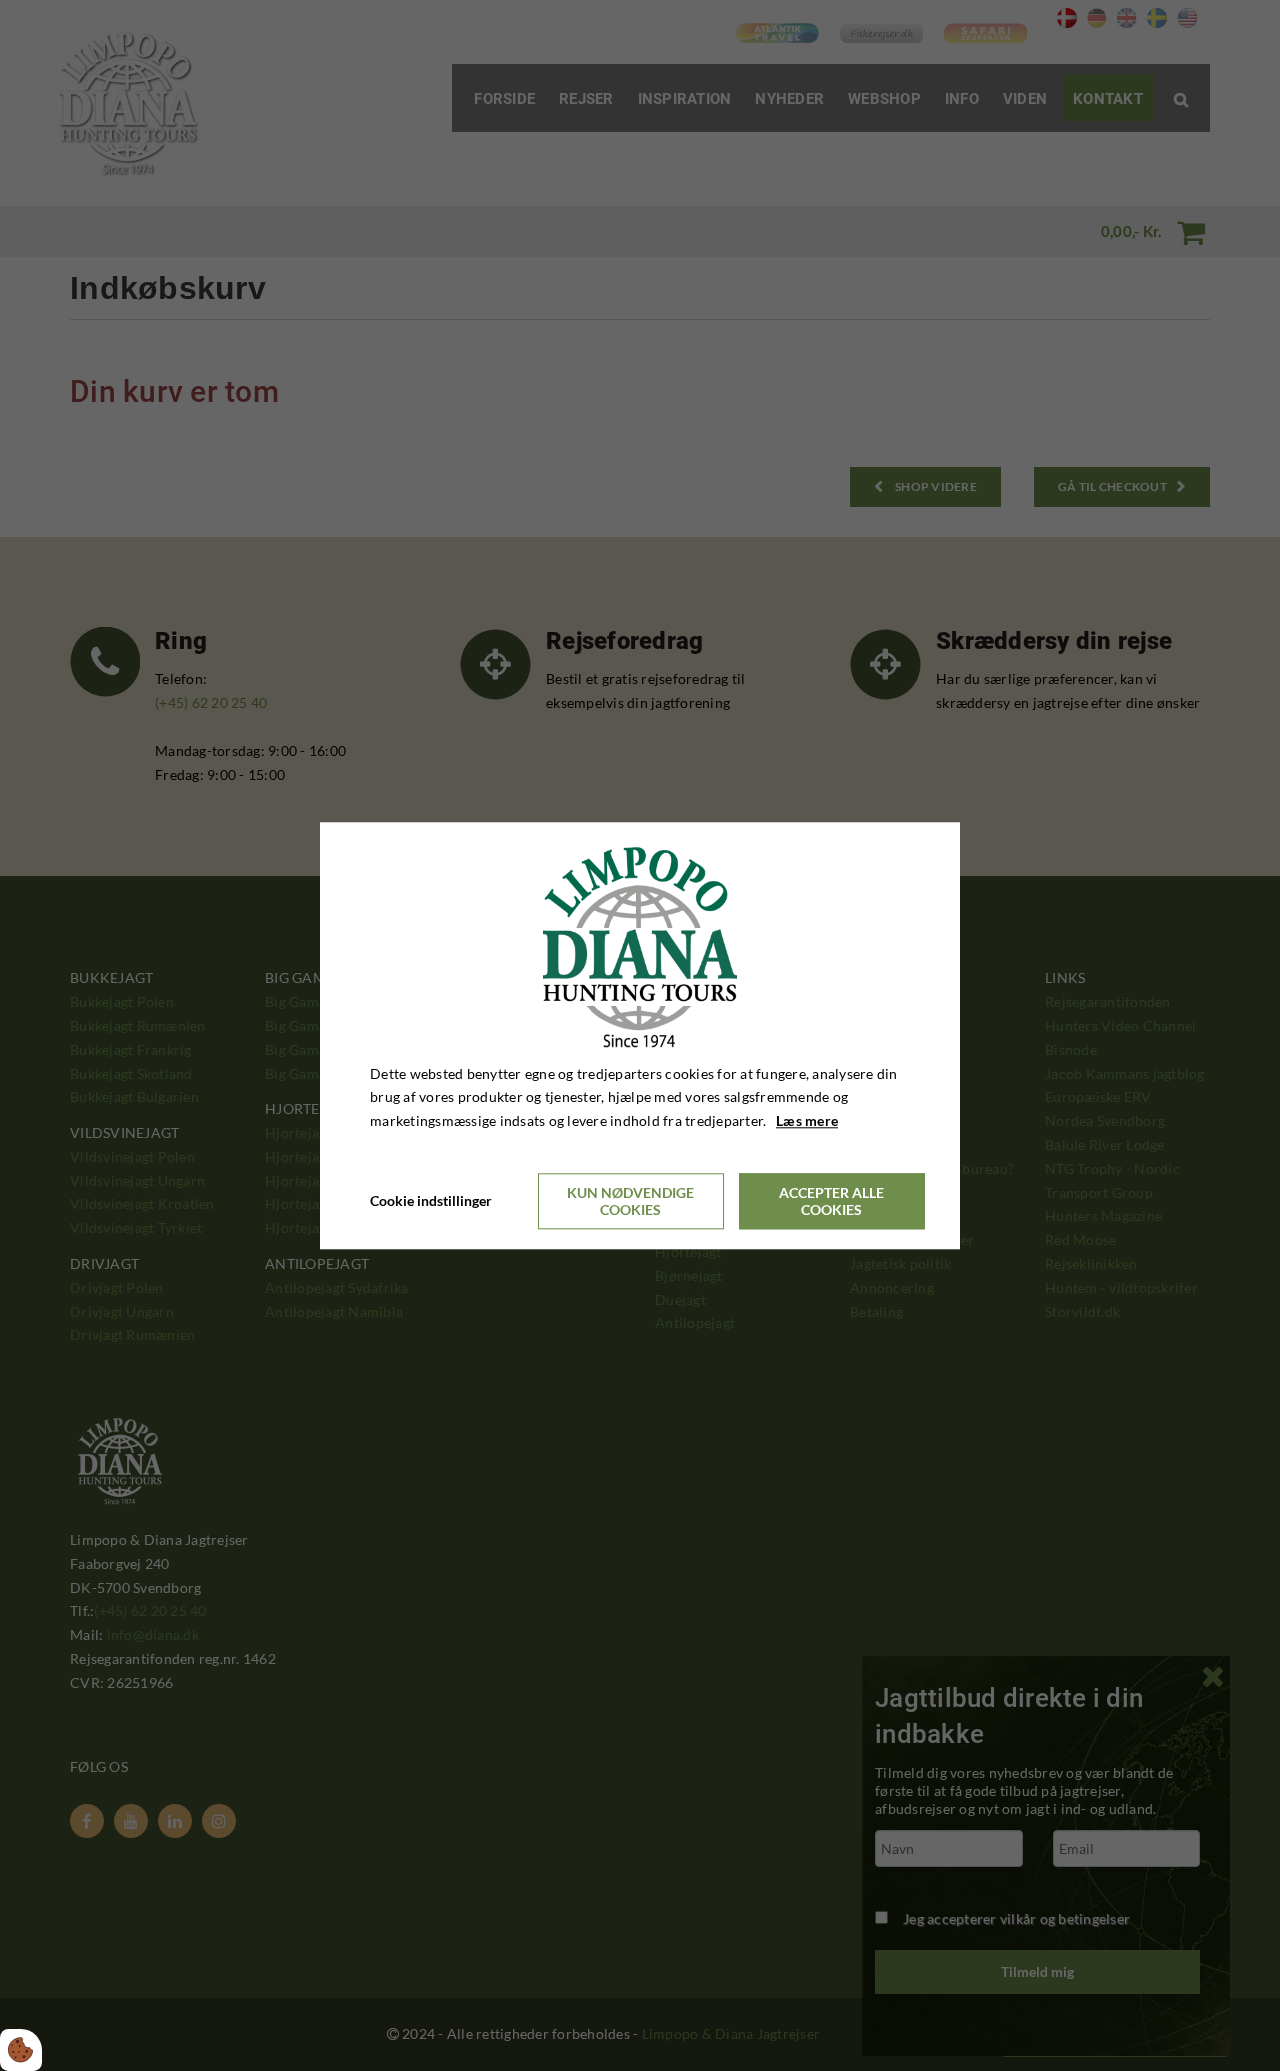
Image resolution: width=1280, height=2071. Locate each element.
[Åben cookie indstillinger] (21, 2050)
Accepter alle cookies (831, 1201)
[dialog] (640, 1035)
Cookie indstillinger (431, 1200)
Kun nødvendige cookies (630, 1201)
